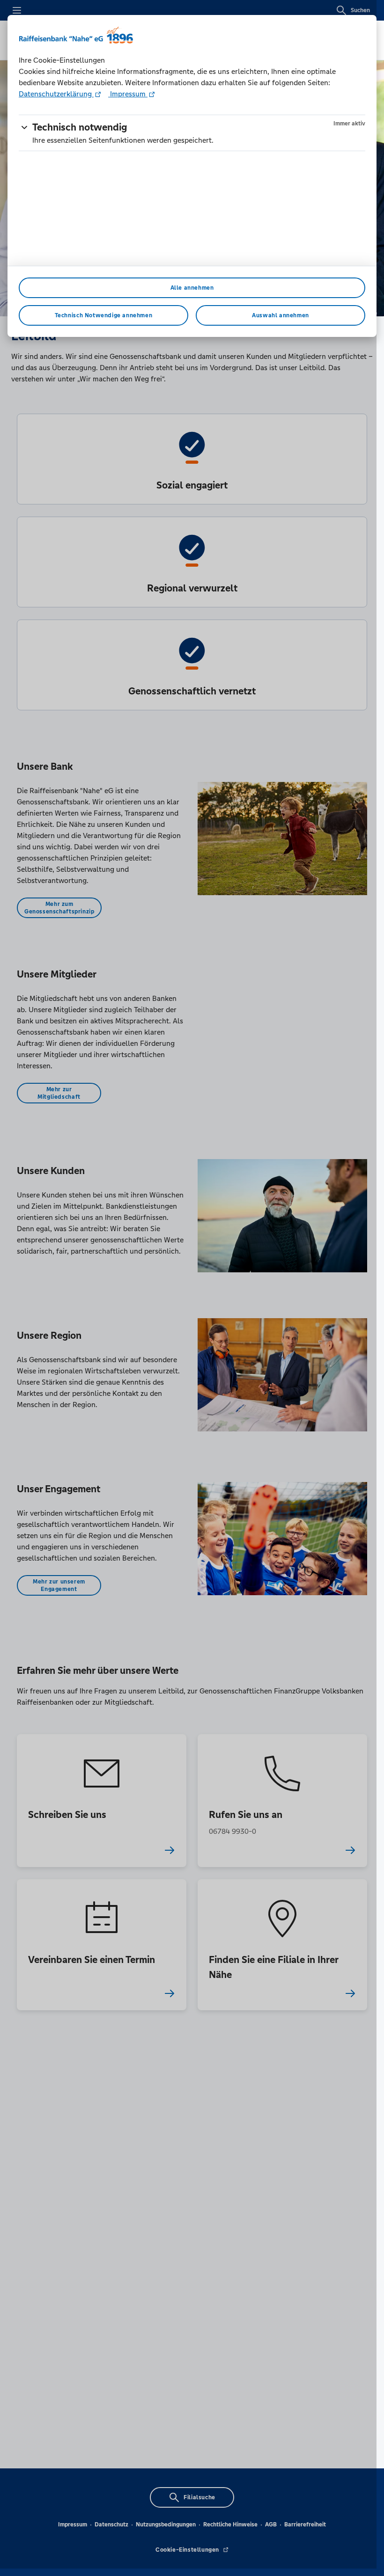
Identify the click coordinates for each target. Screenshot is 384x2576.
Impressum (128, 94)
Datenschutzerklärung (56, 94)
